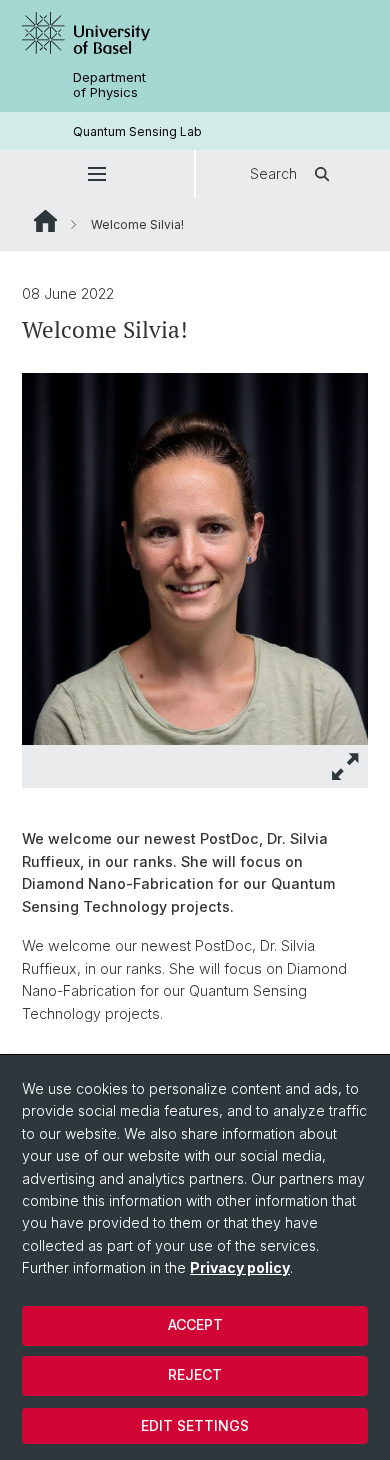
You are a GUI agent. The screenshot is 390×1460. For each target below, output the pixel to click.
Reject (195, 1374)
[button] (97, 174)
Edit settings (195, 1425)
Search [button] (273, 173)
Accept (195, 1324)
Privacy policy (240, 1267)
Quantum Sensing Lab (137, 131)
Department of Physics (109, 85)
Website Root (45, 221)
